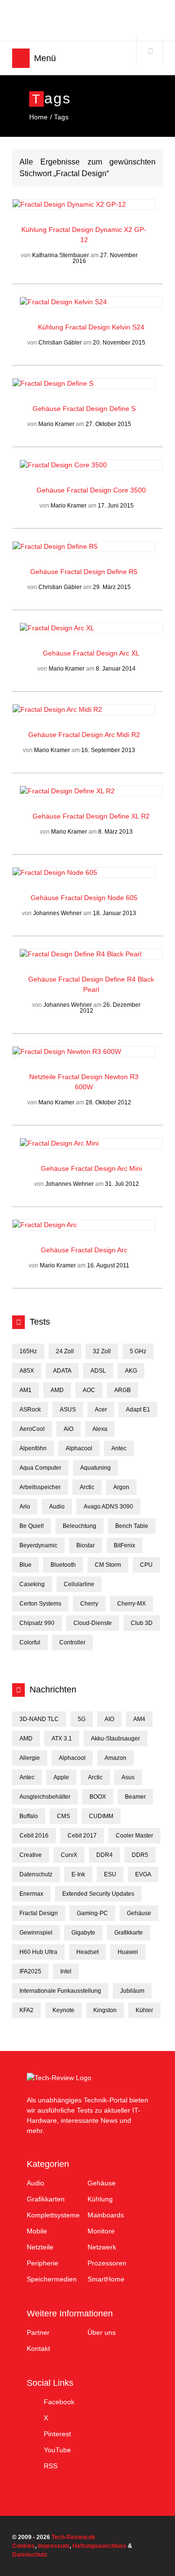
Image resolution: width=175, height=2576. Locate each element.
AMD (57, 1390)
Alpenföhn (33, 1448)
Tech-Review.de (88, 20)
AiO (69, 1429)
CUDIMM (101, 1816)
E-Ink (78, 1874)
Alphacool (79, 1448)
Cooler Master (134, 1836)
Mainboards (106, 2215)
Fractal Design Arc (99, 1250)
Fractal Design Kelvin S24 (105, 327)
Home (38, 117)
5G (82, 1719)
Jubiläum (132, 1991)
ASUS (68, 1410)
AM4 (139, 1719)
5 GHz (138, 1351)
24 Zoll (65, 1351)
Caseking (32, 1584)
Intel (66, 1971)
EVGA (143, 1874)
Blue (26, 1565)
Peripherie (43, 2263)
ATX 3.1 (62, 1739)
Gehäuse (48, 409)
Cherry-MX (131, 1604)
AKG (131, 1371)
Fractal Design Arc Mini (106, 1168)
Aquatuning (96, 1468)
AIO (109, 1719)
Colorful (30, 1642)
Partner (38, 2332)
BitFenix (124, 1545)
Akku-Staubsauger (115, 1739)
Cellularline (79, 1584)
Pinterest (57, 2434)
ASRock (30, 1410)
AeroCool (32, 1429)
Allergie (30, 1758)
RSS (51, 2466)
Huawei (128, 1952)
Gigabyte (83, 1933)
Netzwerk (102, 2247)
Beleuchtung (79, 1526)
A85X (27, 1371)
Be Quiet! (32, 1526)
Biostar (86, 1545)
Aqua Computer (40, 1468)
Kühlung (35, 230)
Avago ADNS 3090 (108, 1507)
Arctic (87, 1487)
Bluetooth (63, 1565)
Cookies (24, 2546)
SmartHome (106, 2279)
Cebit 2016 (34, 1836)
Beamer (135, 1797)
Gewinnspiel (36, 1933)
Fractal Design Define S (99, 409)
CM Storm (108, 1565)
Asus (128, 1777)
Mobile (37, 2231)
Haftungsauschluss (99, 2546)
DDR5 (140, 1855)
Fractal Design (39, 1913)
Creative (31, 1855)
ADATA (62, 1371)
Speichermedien (52, 2279)
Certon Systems (40, 1604)
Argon (121, 1487)
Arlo (25, 1507)
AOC (89, 1390)
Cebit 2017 (82, 1836)
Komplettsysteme (53, 2215)
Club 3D (142, 1623)
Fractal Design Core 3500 (106, 490)
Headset (87, 1952)
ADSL (98, 1371)
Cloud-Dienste (93, 1623)
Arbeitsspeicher (40, 1487)
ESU (110, 1874)
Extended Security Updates (98, 1894)
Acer (101, 1410)
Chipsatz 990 (37, 1623)
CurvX (69, 1855)
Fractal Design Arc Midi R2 (99, 735)
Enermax (31, 1894)
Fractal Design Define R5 (99, 572)
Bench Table (132, 1526)
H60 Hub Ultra (38, 1952)
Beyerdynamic (38, 1545)
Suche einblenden (150, 51)
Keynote (63, 2010)
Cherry (89, 1604)
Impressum (54, 2546)
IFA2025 (30, 1971)
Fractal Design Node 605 (99, 898)
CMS (63, 1816)
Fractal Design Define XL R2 (106, 816)
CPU (146, 1565)
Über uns (102, 2332)
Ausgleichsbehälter (45, 1797)
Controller (72, 1642)
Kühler (144, 2010)
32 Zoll (102, 1351)
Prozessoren (107, 2263)
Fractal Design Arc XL (106, 653)
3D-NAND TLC (39, 1719)
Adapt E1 (138, 1410)
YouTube (57, 2450)
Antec (119, 1448)
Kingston (105, 2010)
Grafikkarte (129, 1933)
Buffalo (29, 1816)
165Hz (28, 1351)
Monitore (101, 2231)
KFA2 (26, 2010)
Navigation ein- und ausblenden (21, 58)
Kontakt (38, 2348)
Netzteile (44, 1077)
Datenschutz (36, 1874)
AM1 (26, 1390)
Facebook (59, 2402)
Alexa (100, 1429)
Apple (61, 1777)
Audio (57, 1507)
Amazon (115, 1758)
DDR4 (105, 1855)
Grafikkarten (46, 2199)
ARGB (122, 1390)
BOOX (98, 1797)
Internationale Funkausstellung (60, 1991)
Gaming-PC (92, 1913)
